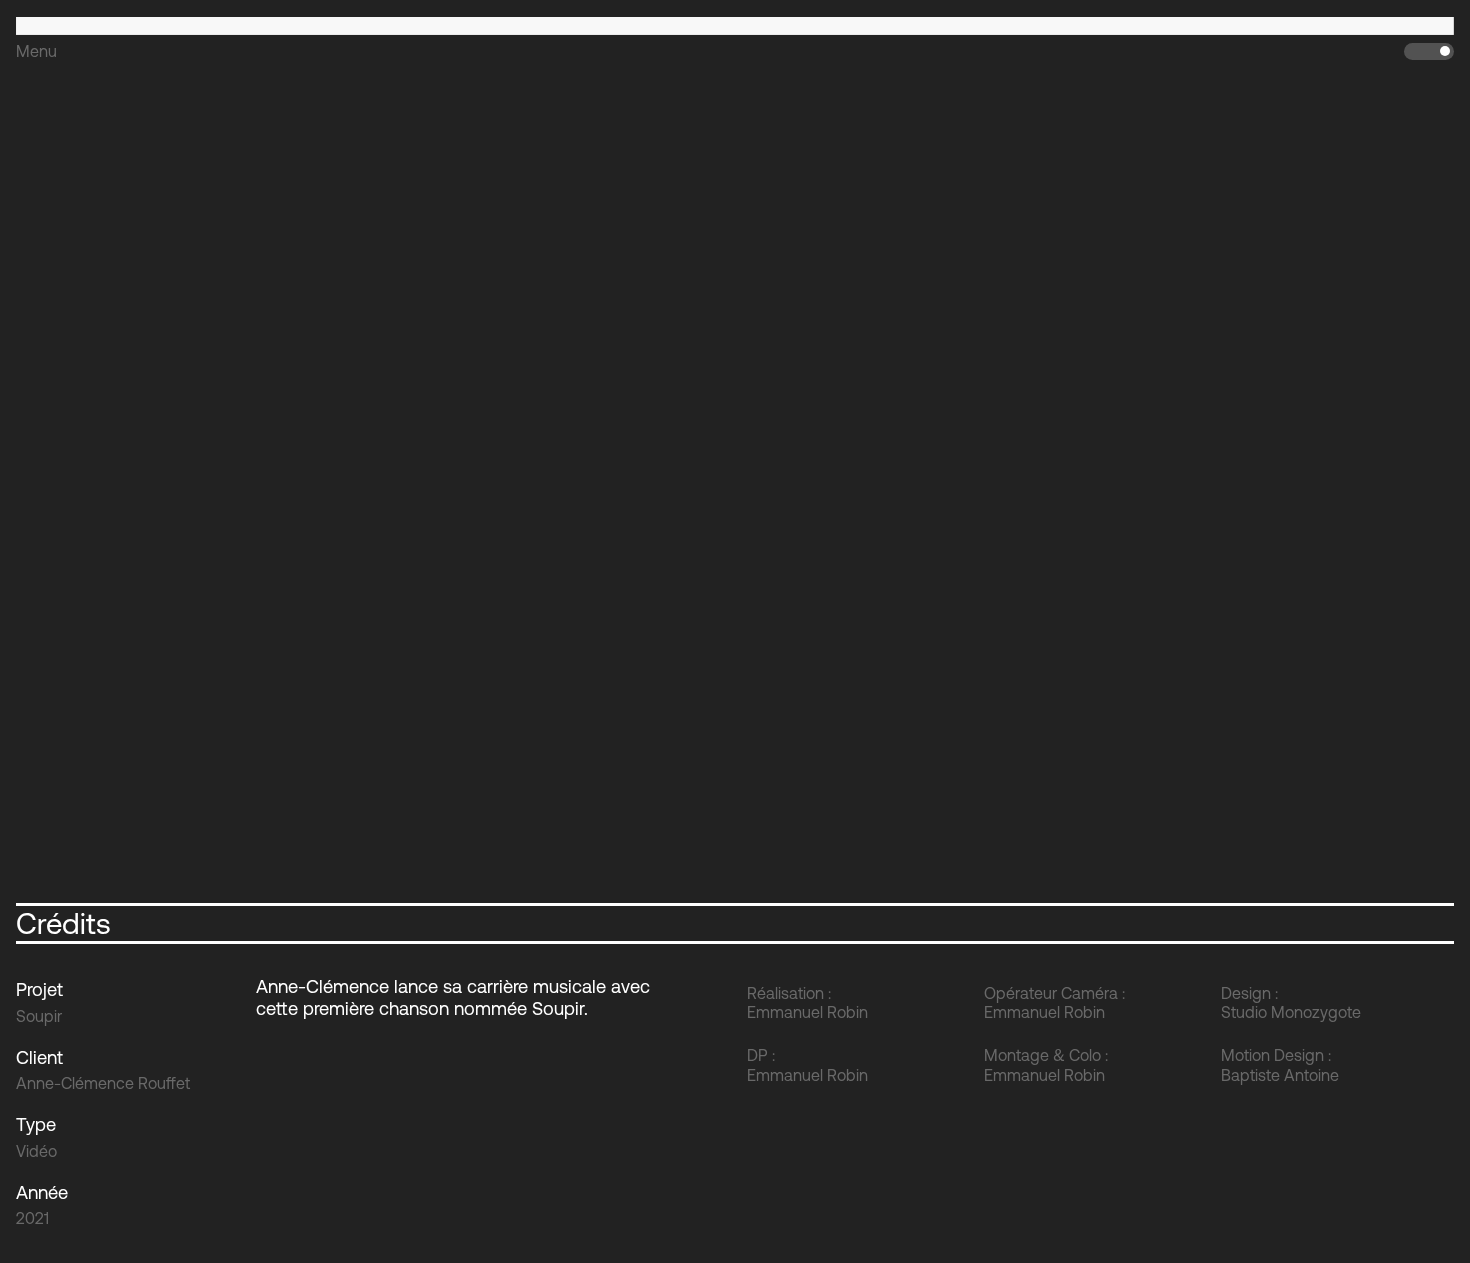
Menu (36, 51)
